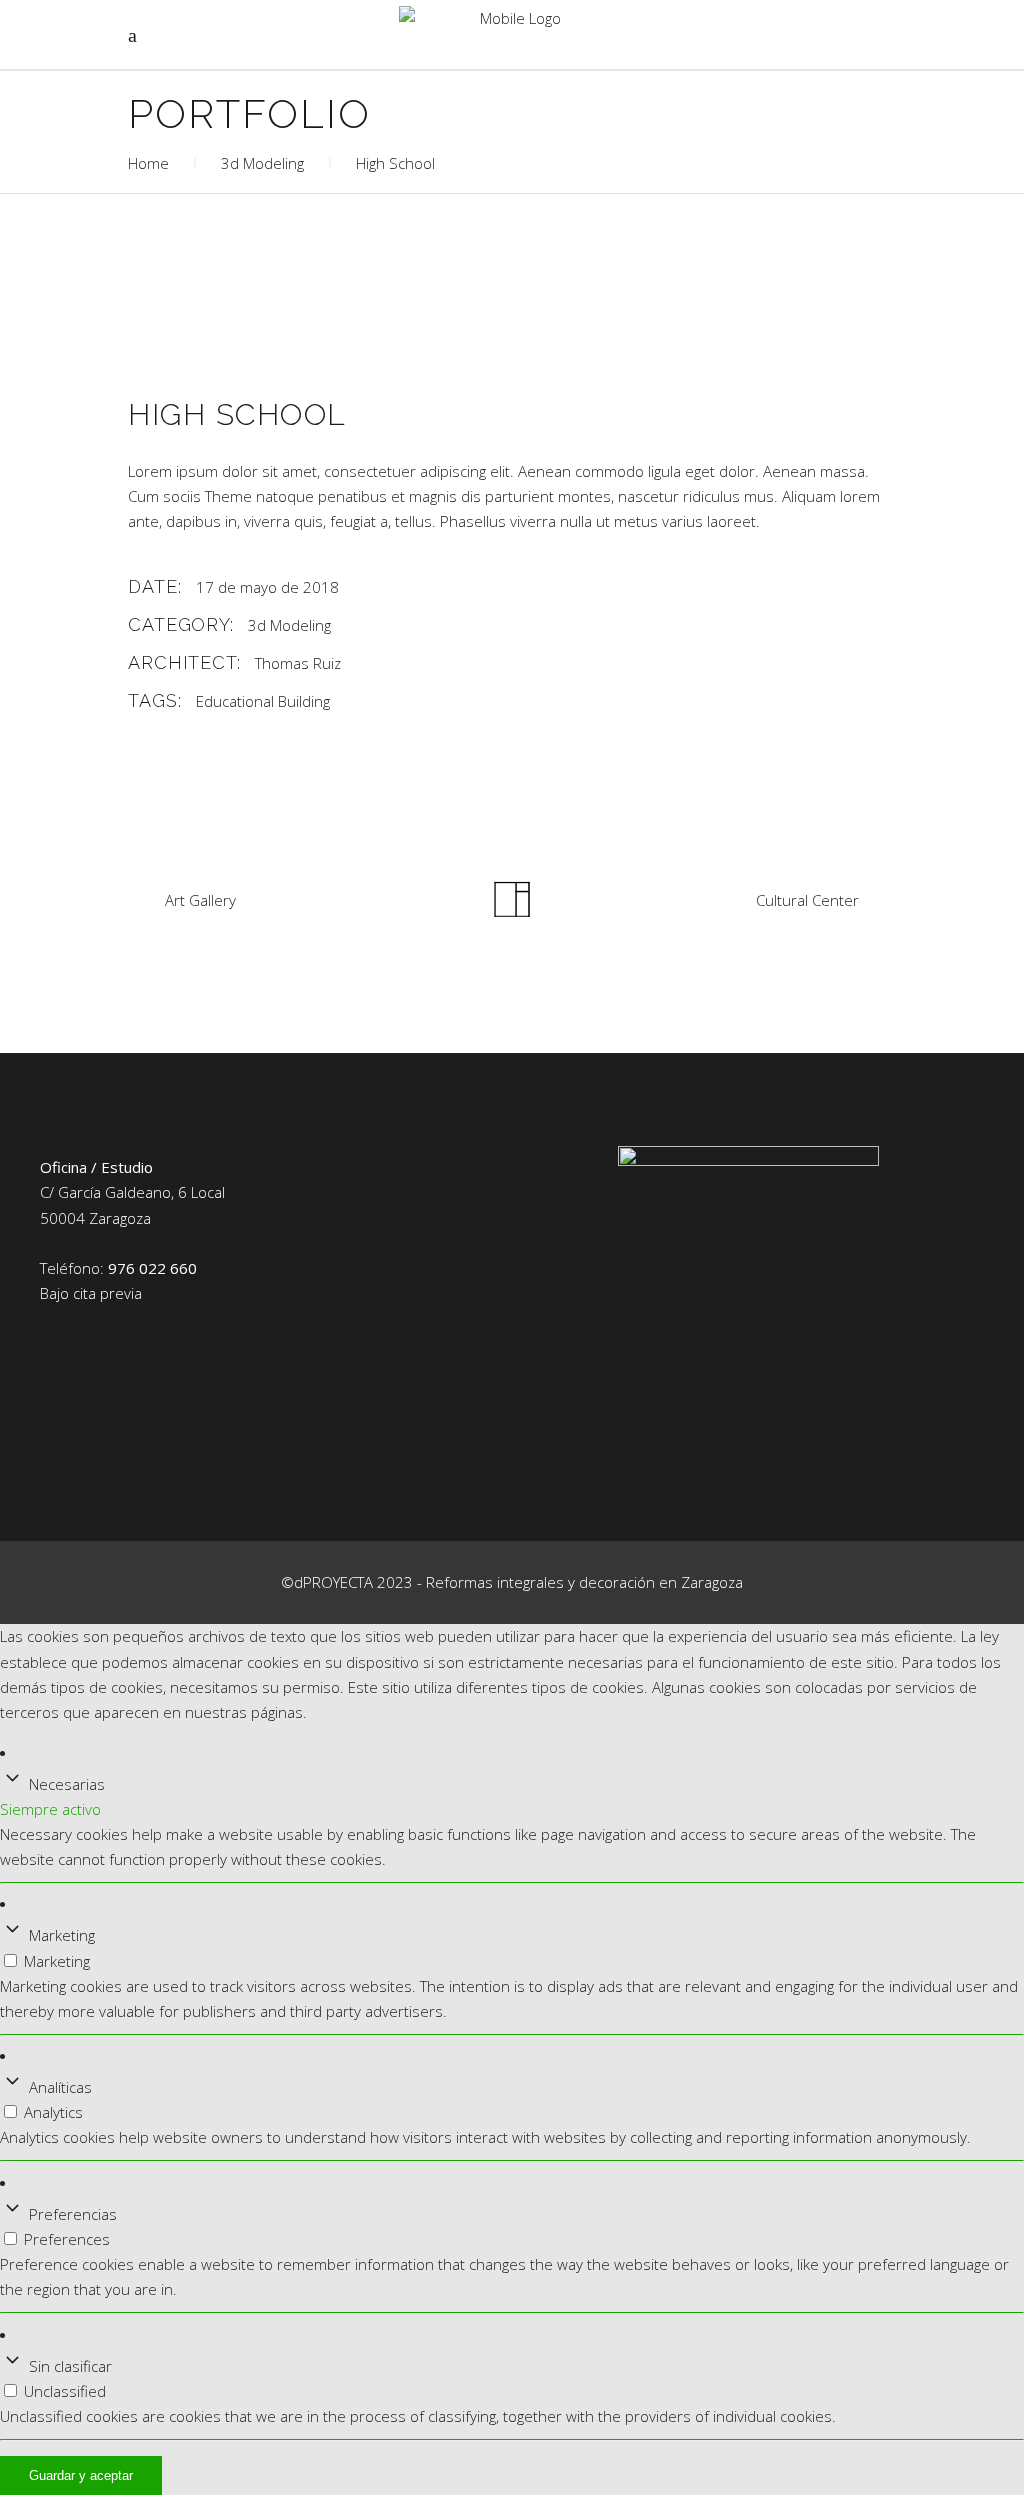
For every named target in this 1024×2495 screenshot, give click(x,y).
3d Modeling (262, 163)
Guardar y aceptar (81, 2475)
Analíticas (60, 2087)
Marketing (62, 1935)
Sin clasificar (70, 2366)
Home (148, 163)
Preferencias (73, 2214)
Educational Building (263, 701)
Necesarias (67, 1784)
